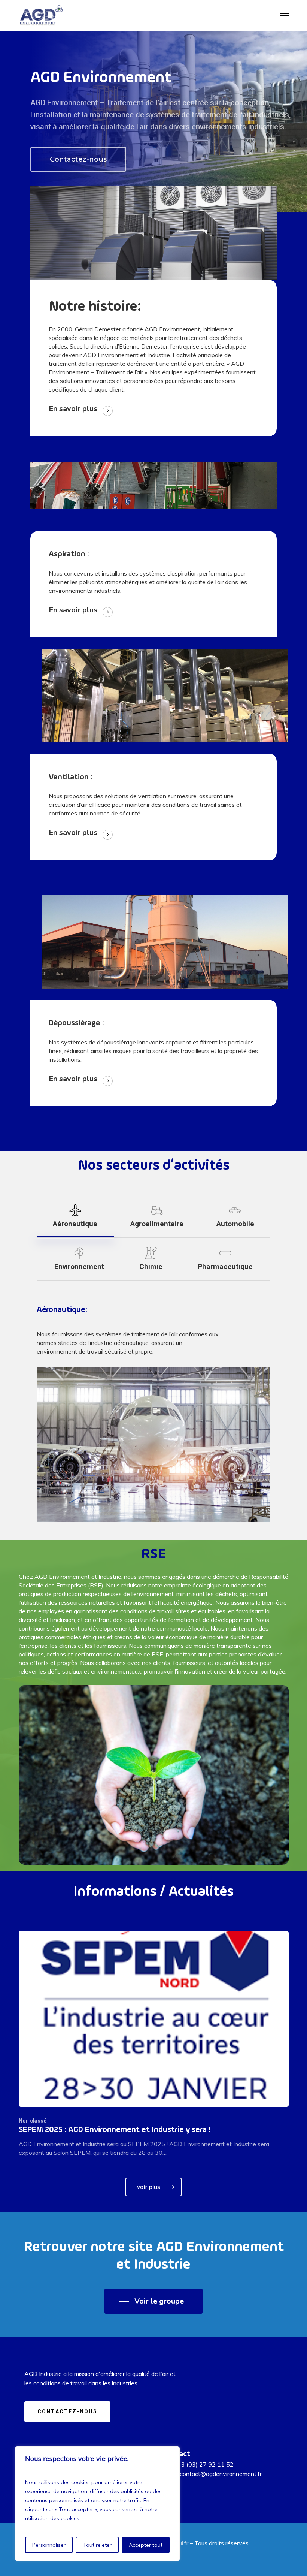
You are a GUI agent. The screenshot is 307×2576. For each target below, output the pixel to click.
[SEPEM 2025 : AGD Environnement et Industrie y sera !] (154, 2044)
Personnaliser (49, 2545)
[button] (285, 16)
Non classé (33, 2121)
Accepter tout (146, 2545)
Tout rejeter (97, 2545)
